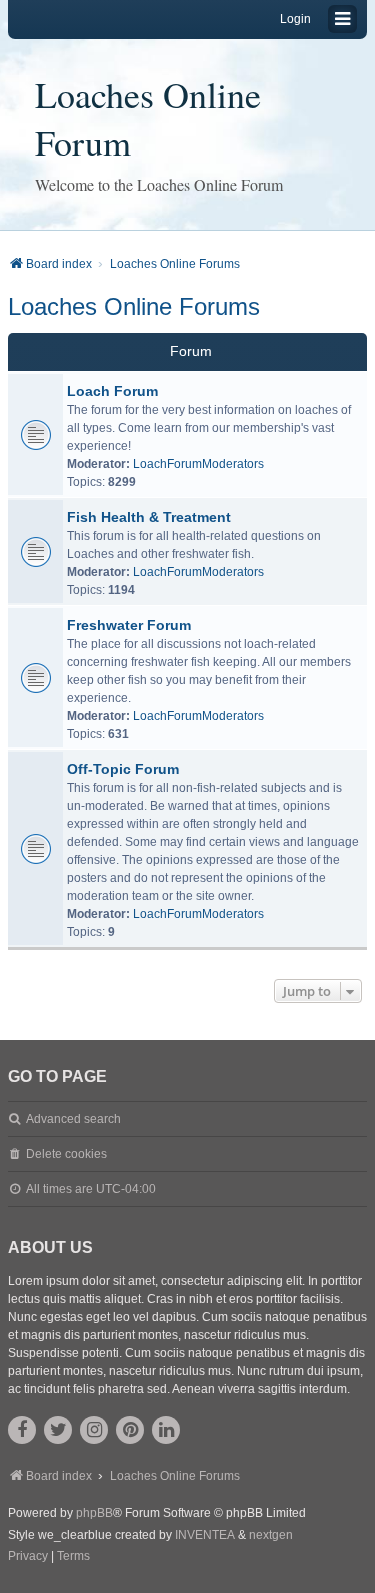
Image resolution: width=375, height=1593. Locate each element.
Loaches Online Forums (134, 306)
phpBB (94, 1513)
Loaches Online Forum (148, 118)
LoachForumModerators (198, 464)
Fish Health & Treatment (149, 517)
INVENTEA (205, 1535)
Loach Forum (112, 391)
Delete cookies (66, 1154)
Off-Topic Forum (123, 769)
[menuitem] (28, 1557)
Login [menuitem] (295, 19)
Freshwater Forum (129, 625)
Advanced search (73, 1119)
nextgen (271, 1535)
